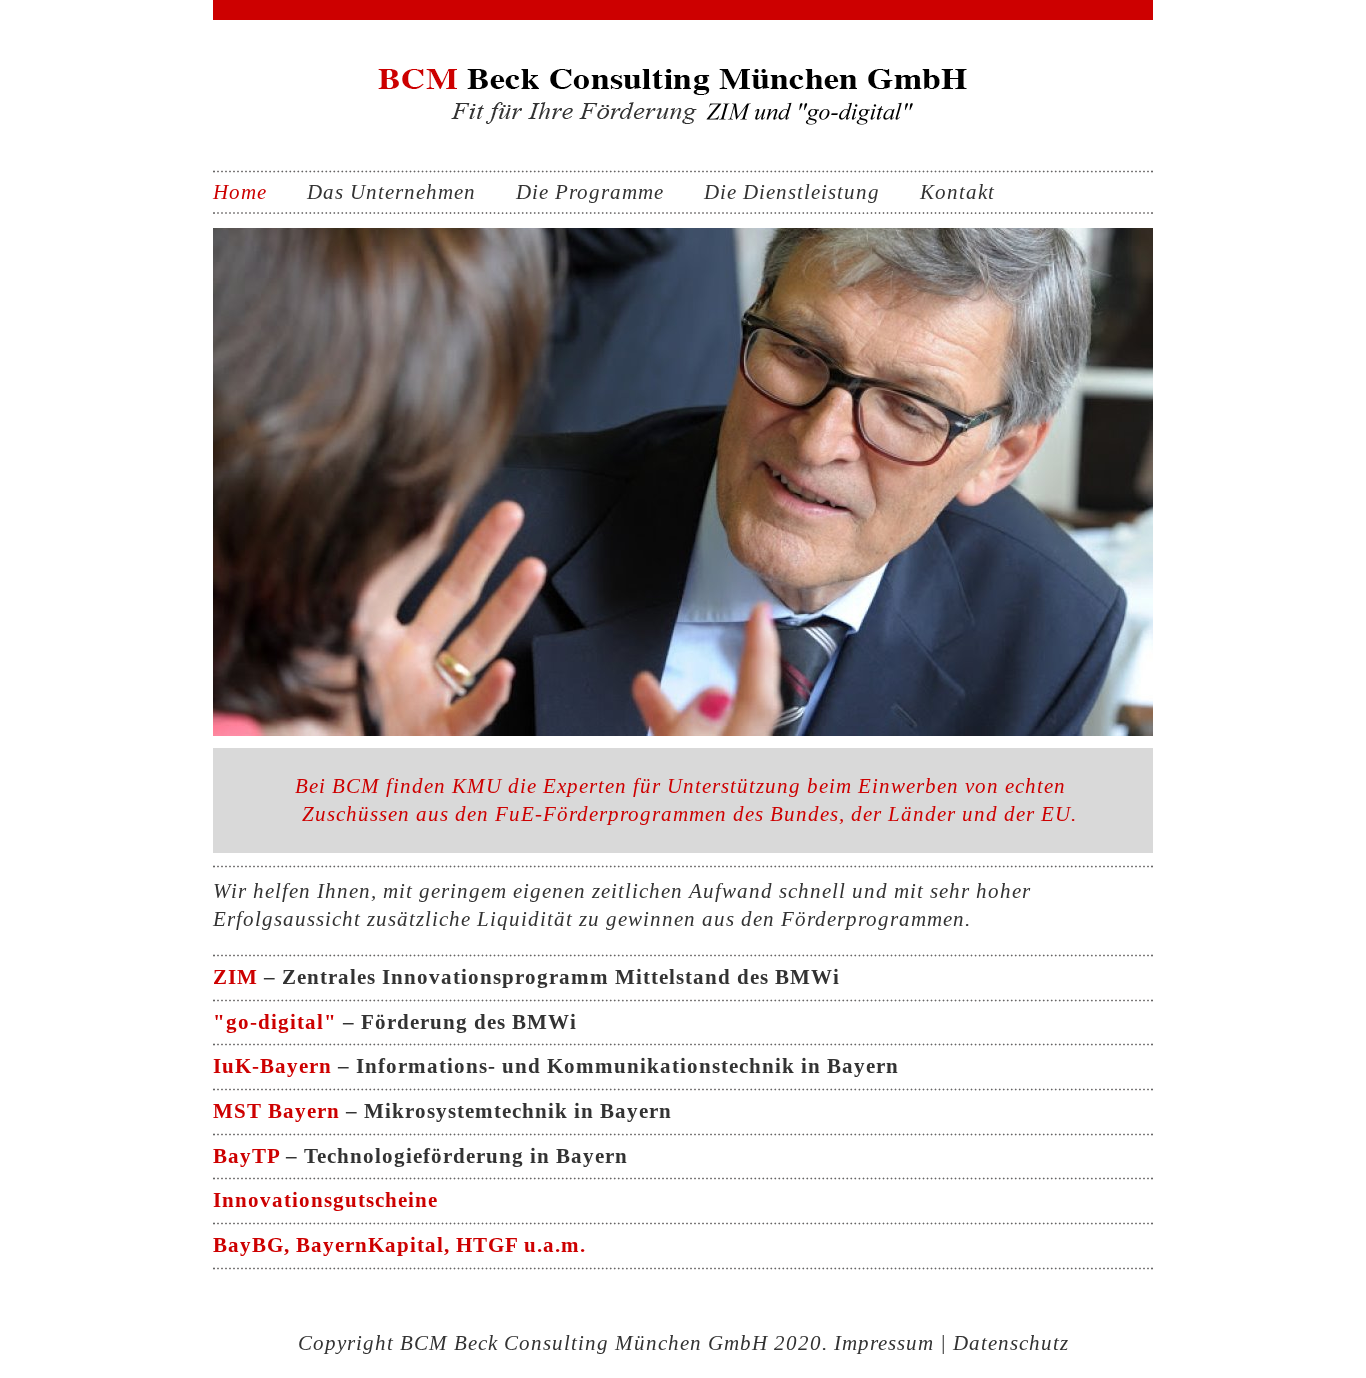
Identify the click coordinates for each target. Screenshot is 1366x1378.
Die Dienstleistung (792, 192)
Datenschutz (1011, 1343)
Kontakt (957, 192)
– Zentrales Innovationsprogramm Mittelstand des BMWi (526, 977)
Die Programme (590, 192)
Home (240, 192)
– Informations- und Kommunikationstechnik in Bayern (556, 1066)
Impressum (884, 1343)
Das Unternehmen (391, 192)
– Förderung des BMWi (395, 1022)
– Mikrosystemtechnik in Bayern (442, 1111)
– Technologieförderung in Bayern (420, 1156)
